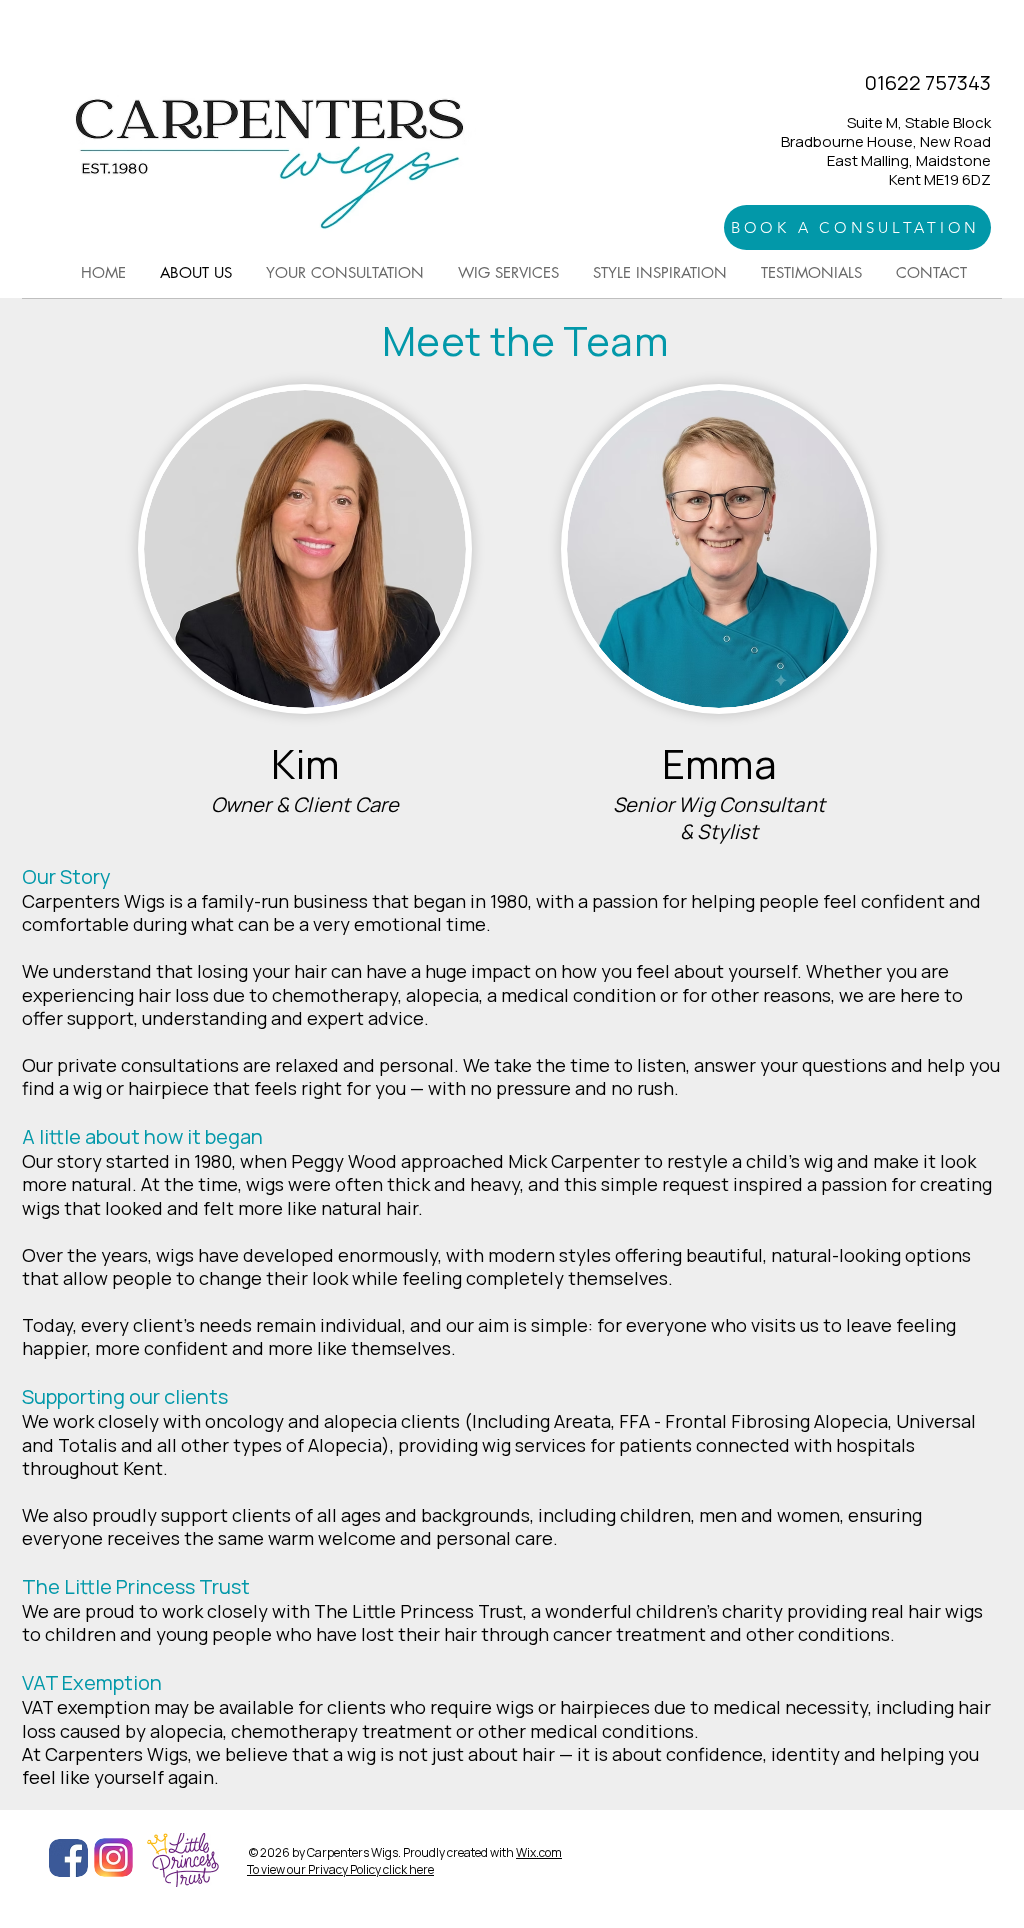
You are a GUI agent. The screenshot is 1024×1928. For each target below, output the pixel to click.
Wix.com (539, 1852)
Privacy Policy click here (371, 1869)
